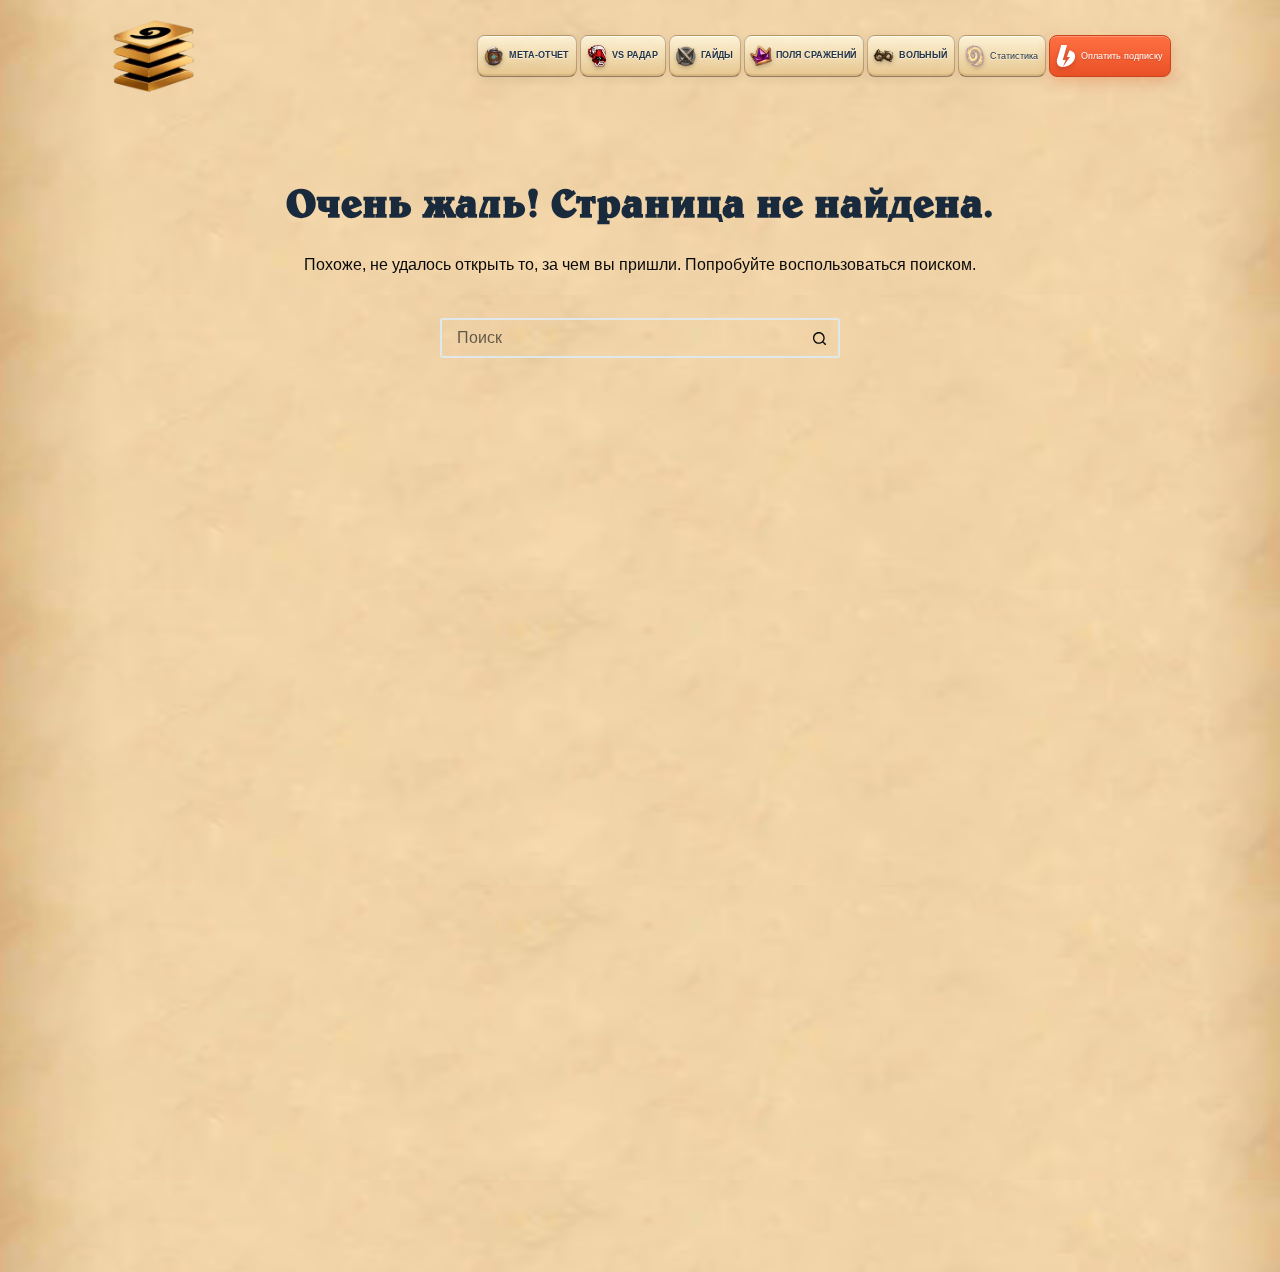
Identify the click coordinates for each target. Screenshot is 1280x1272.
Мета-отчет (539, 55)
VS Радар (635, 55)
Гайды (717, 55)
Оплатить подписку (1122, 56)
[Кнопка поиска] (820, 338)
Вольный (923, 55)
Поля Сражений (816, 55)
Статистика (1014, 56)
